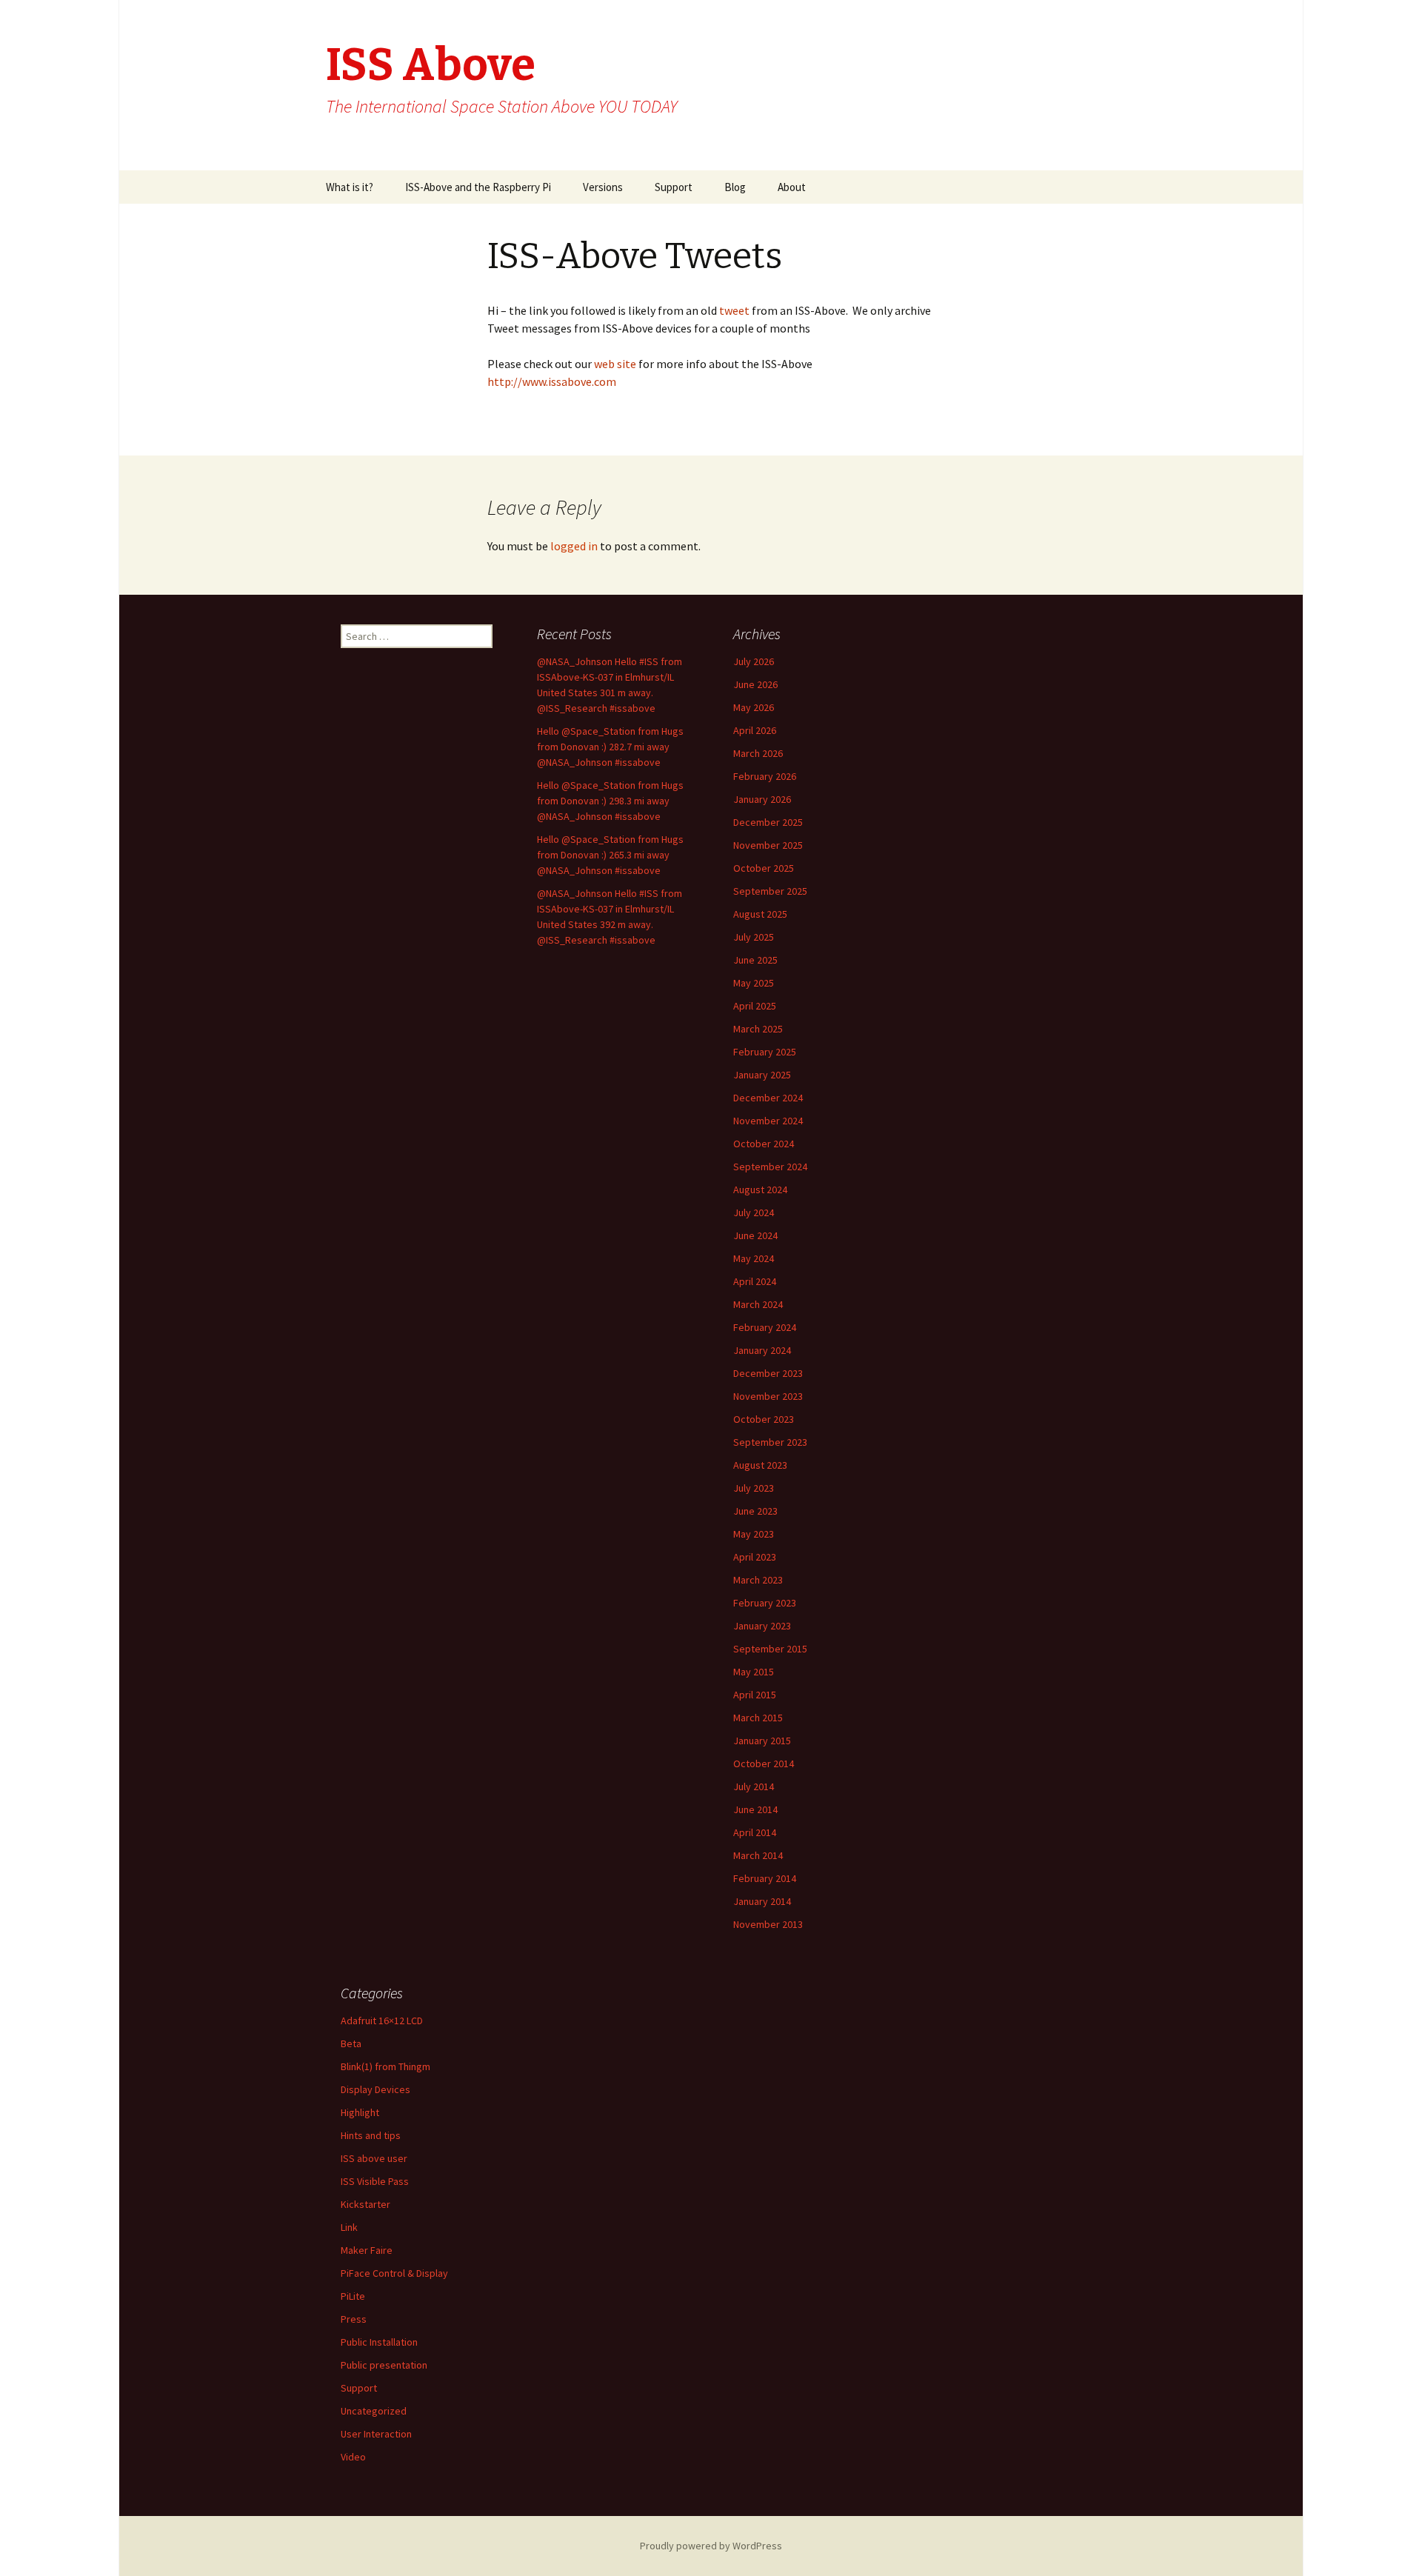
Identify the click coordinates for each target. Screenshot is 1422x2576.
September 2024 (770, 1167)
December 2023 (768, 1373)
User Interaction (376, 2434)
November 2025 (768, 845)
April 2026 (755, 730)
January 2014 (762, 1901)
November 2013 (768, 1924)
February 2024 (765, 1327)
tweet (733, 310)
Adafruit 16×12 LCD (382, 2021)
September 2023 (770, 1442)
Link (349, 2227)
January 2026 (762, 799)
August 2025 (760, 914)
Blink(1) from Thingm (385, 2066)
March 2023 (758, 1580)
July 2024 (754, 1212)
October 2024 (764, 1144)
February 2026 (765, 776)
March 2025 (758, 1029)
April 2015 (755, 1695)
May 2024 (754, 1258)
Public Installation (379, 2342)
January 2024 (762, 1350)
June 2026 (755, 684)
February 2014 (765, 1878)
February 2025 (765, 1052)
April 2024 (755, 1281)
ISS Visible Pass (375, 2181)
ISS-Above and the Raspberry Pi (478, 187)
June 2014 (755, 1809)
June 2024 (755, 1235)
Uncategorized (374, 2411)
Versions (603, 187)
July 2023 (754, 1488)
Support (674, 187)
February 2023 (765, 1603)
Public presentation (384, 2365)
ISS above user (374, 2158)
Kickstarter (365, 2204)
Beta (351, 2043)
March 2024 (758, 1304)
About (792, 187)
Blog (735, 187)
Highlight (360, 2112)
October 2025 (764, 868)
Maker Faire (367, 2250)
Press (354, 2319)
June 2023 (755, 1511)
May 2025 (754, 983)
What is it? (350, 187)
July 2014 (754, 1786)
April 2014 (755, 1832)
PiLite (353, 2296)
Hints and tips (371, 2135)
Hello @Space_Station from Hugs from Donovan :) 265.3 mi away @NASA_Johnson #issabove (610, 855)
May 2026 (754, 707)
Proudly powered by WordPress (711, 2546)
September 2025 (770, 891)
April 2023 (755, 1557)
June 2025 (755, 960)
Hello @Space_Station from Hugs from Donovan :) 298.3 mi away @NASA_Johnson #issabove (610, 801)
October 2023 (764, 1419)
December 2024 (768, 1098)
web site (616, 364)
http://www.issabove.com (552, 381)
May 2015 (754, 1672)
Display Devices (375, 2089)
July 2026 (754, 661)
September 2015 (770, 1649)
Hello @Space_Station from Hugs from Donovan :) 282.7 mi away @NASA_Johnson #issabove (610, 747)
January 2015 (762, 1741)
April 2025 (755, 1006)
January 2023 (762, 1626)
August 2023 (760, 1465)
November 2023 (768, 1396)
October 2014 (764, 1764)
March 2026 (758, 753)
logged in (574, 546)
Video (353, 2457)
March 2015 (758, 1718)
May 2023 (754, 1534)
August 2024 (760, 1189)
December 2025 (768, 822)
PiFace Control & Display (394, 2273)
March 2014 (758, 1855)
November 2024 (768, 1121)
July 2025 (754, 937)
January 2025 (762, 1075)
